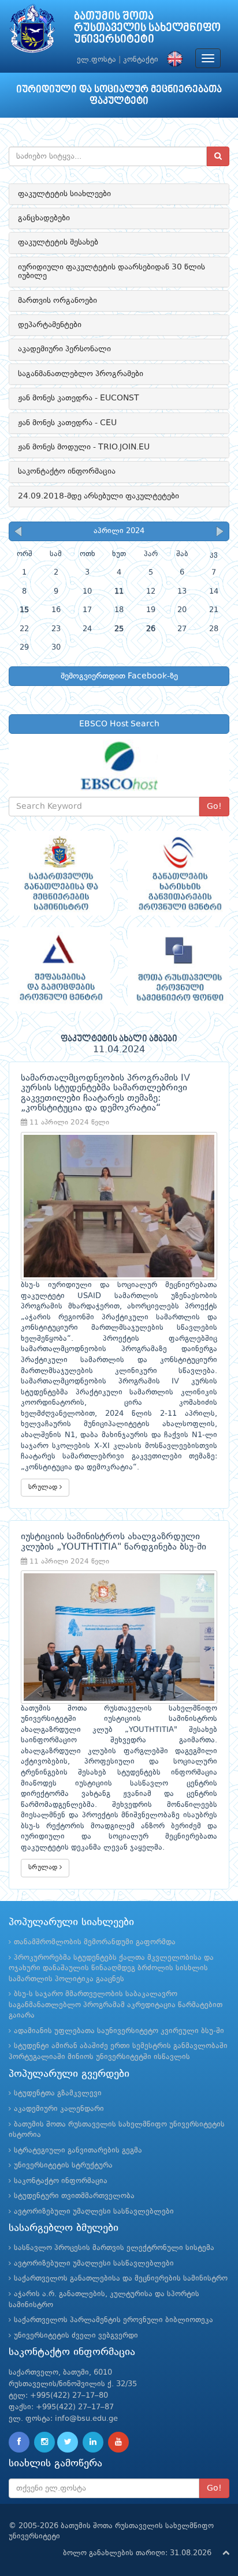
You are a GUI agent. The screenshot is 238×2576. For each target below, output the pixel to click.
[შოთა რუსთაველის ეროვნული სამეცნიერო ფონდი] (178, 970)
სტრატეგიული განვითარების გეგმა (78, 2151)
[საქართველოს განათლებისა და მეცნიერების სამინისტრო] (59, 873)
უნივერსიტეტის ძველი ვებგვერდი (76, 2336)
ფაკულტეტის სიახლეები (64, 194)
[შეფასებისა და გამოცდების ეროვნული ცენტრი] (59, 970)
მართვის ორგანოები (57, 301)
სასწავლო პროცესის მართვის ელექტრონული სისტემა (114, 2248)
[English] (172, 60)
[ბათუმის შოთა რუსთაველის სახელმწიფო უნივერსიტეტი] (32, 31)
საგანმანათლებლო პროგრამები (81, 374)
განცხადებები (44, 218)
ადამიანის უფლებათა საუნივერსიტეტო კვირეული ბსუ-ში (119, 2031)
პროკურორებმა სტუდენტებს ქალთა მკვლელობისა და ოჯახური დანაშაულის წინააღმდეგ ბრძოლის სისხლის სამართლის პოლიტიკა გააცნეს (111, 1968)
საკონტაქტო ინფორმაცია (67, 471)
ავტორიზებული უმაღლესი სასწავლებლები (94, 2212)
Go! (214, 807)
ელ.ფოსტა (96, 60)
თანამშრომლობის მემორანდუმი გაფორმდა (95, 1942)
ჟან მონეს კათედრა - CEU (67, 423)
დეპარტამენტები (50, 325)
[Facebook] (19, 2442)
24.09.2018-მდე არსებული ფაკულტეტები (98, 496)
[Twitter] (68, 2442)
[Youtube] (118, 2442)
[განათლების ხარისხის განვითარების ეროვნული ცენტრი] (178, 873)
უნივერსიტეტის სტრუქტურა (63, 2166)
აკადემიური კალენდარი (59, 2109)
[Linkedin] (93, 2442)
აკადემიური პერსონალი (64, 349)
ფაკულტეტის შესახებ (58, 242)
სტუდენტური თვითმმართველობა (74, 2196)
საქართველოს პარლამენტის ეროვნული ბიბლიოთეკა (114, 2320)
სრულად (44, 1487)
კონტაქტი (141, 60)
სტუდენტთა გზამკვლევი (58, 2093)
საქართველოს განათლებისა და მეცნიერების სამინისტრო (121, 2279)
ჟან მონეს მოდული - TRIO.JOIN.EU (84, 447)
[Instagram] (44, 2442)
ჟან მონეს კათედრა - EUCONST (79, 398)
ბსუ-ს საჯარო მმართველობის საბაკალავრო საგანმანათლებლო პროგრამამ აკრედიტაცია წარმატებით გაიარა (116, 2005)
